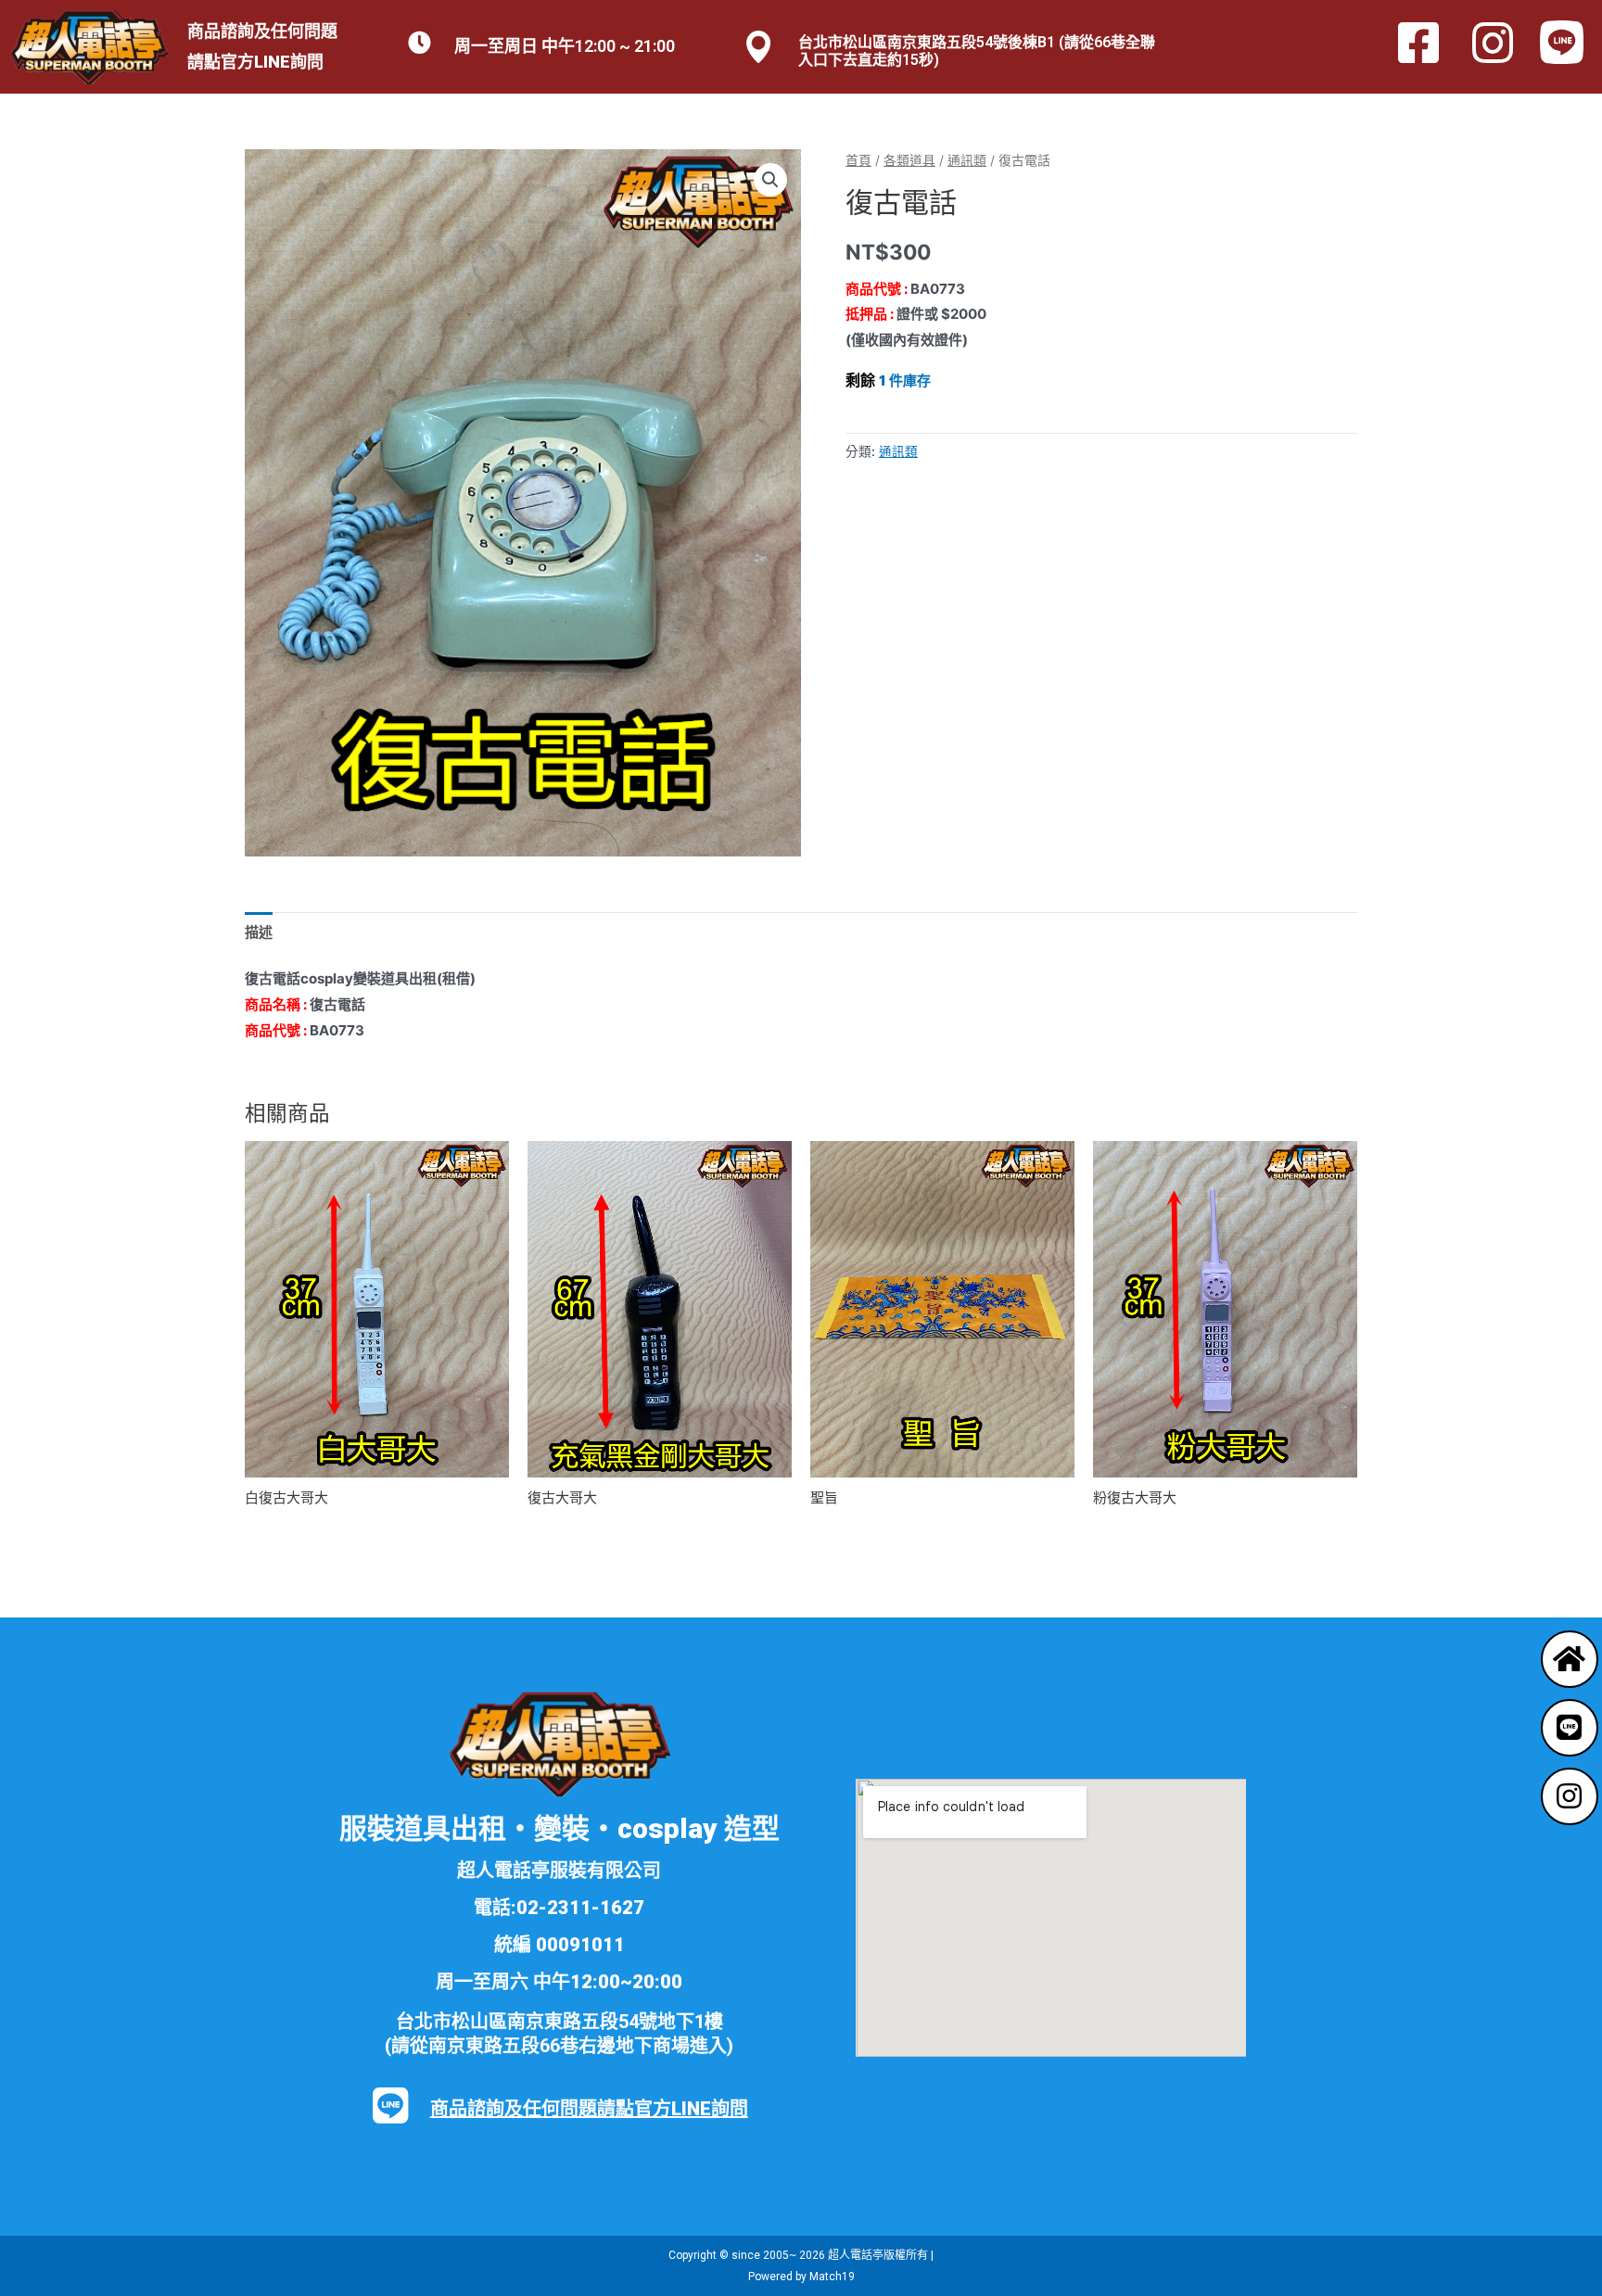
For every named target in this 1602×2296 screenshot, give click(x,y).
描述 (259, 932)
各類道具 (909, 160)
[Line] (1570, 1728)
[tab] (259, 932)
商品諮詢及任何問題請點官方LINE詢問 (589, 2109)
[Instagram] (1570, 1796)
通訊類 (967, 160)
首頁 (858, 160)
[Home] (1570, 1659)
